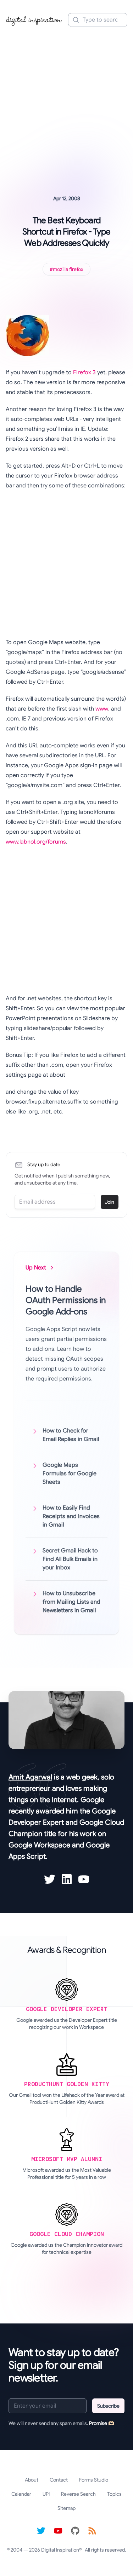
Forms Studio (94, 2480)
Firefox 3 (84, 372)
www (102, 709)
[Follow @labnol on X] (41, 2531)
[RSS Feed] (92, 2531)
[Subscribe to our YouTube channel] (58, 2531)
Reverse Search (78, 2494)
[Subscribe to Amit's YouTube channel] (84, 1879)
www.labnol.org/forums (36, 842)
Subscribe (108, 2406)
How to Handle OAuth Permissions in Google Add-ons (66, 1300)
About (32, 2480)
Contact (59, 2480)
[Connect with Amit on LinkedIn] (67, 1879)
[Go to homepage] (34, 20)
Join (110, 1202)
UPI (46, 2494)
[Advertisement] (66, 101)
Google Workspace (39, 1845)
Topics (114, 2494)
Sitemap (66, 2508)
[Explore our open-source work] (75, 2531)
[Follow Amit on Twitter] (50, 1879)
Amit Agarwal (30, 1777)
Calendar (21, 2494)
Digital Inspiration (60, 2550)
